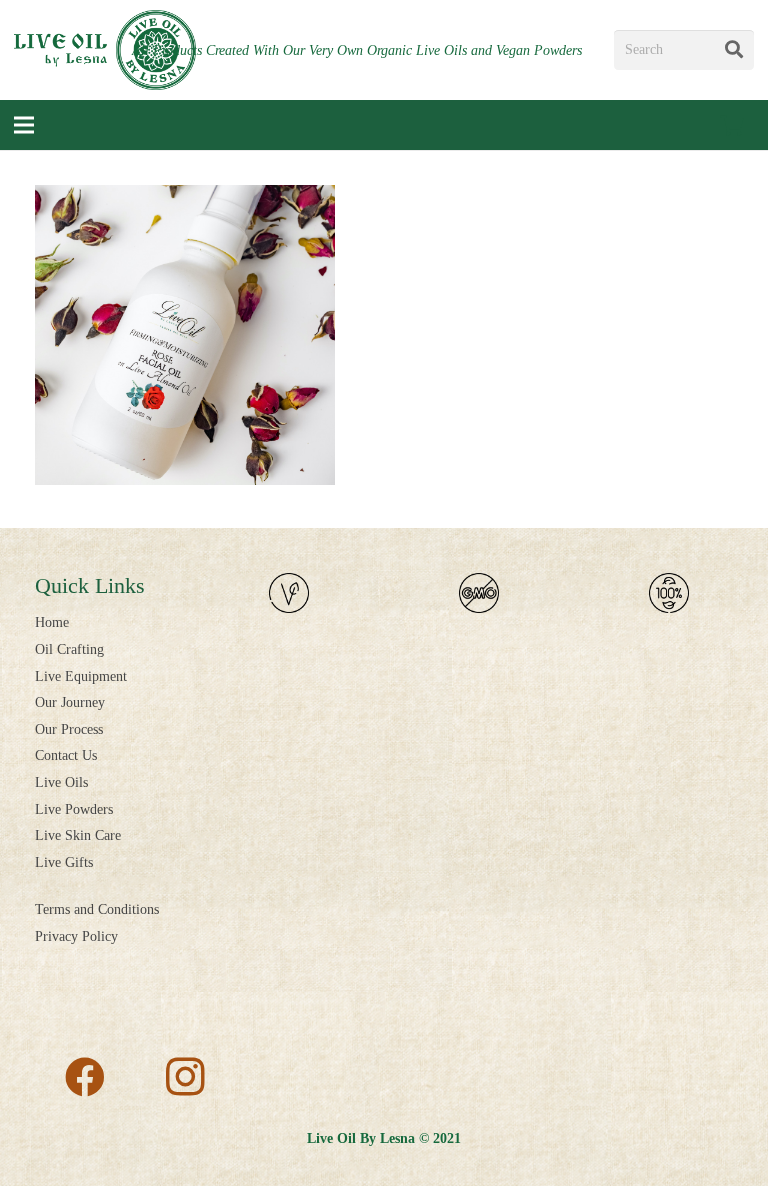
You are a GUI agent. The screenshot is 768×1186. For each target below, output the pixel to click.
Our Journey (70, 702)
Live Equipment (81, 676)
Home (52, 622)
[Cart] (732, 125)
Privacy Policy (76, 936)
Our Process (69, 729)
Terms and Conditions (97, 909)
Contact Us (66, 755)
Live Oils (61, 782)
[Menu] (24, 125)
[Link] (105, 50)
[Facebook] (85, 1077)
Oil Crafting (69, 649)
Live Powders (74, 809)
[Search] (734, 50)
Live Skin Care (78, 835)
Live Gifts (64, 862)
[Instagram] (185, 1077)
